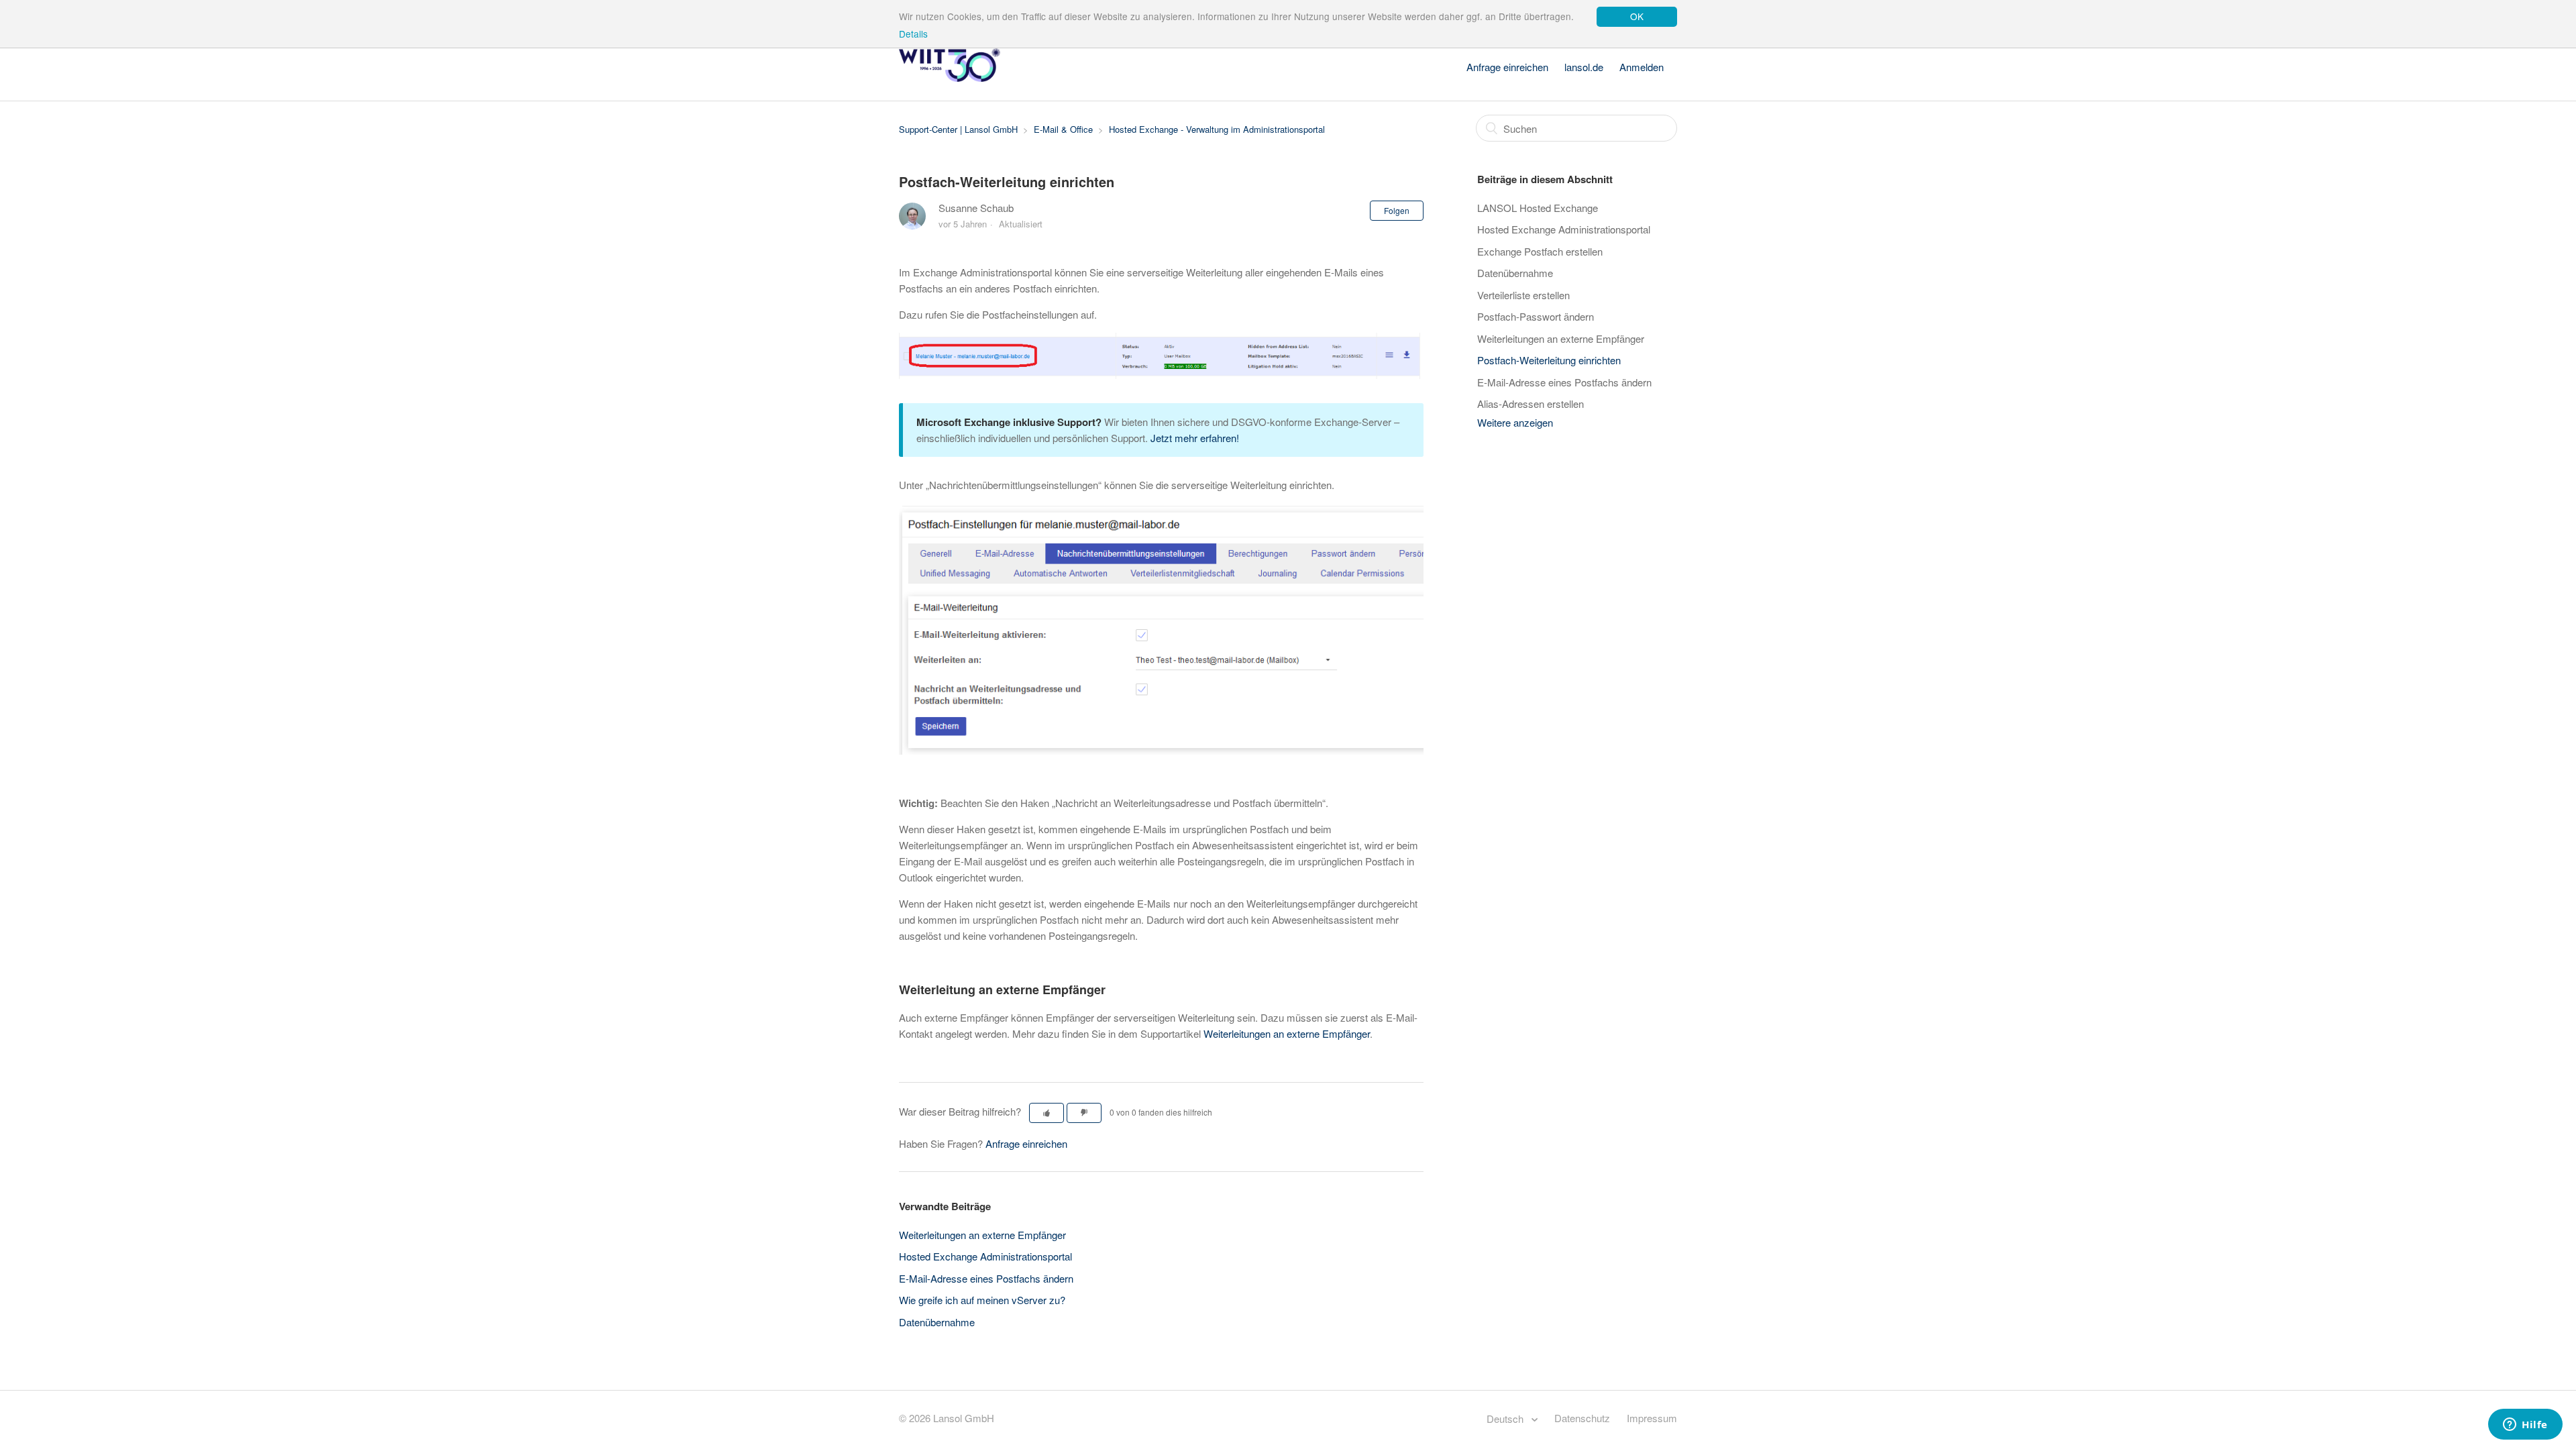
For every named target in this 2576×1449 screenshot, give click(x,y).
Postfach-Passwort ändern (1536, 316)
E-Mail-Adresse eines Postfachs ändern (986, 1278)
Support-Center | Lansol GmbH (958, 129)
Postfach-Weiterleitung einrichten (1549, 360)
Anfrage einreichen (1507, 67)
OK (1637, 16)
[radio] (1046, 1113)
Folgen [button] (1397, 210)
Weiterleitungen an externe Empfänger (1287, 1033)
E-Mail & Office (1063, 129)
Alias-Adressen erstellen (1531, 404)
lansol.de (1584, 67)
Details (913, 34)
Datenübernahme (937, 1322)
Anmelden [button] (1642, 67)
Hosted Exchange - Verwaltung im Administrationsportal (1217, 129)
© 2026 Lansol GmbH (947, 1418)
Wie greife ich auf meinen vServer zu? (982, 1300)
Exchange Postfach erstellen (1540, 251)
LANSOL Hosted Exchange (1538, 208)
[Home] (950, 77)
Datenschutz (1582, 1418)
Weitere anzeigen (1515, 422)
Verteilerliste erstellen (1523, 295)
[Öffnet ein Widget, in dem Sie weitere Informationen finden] (2525, 1426)
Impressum (1652, 1418)
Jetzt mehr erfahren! (1195, 438)
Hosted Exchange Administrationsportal (985, 1256)
